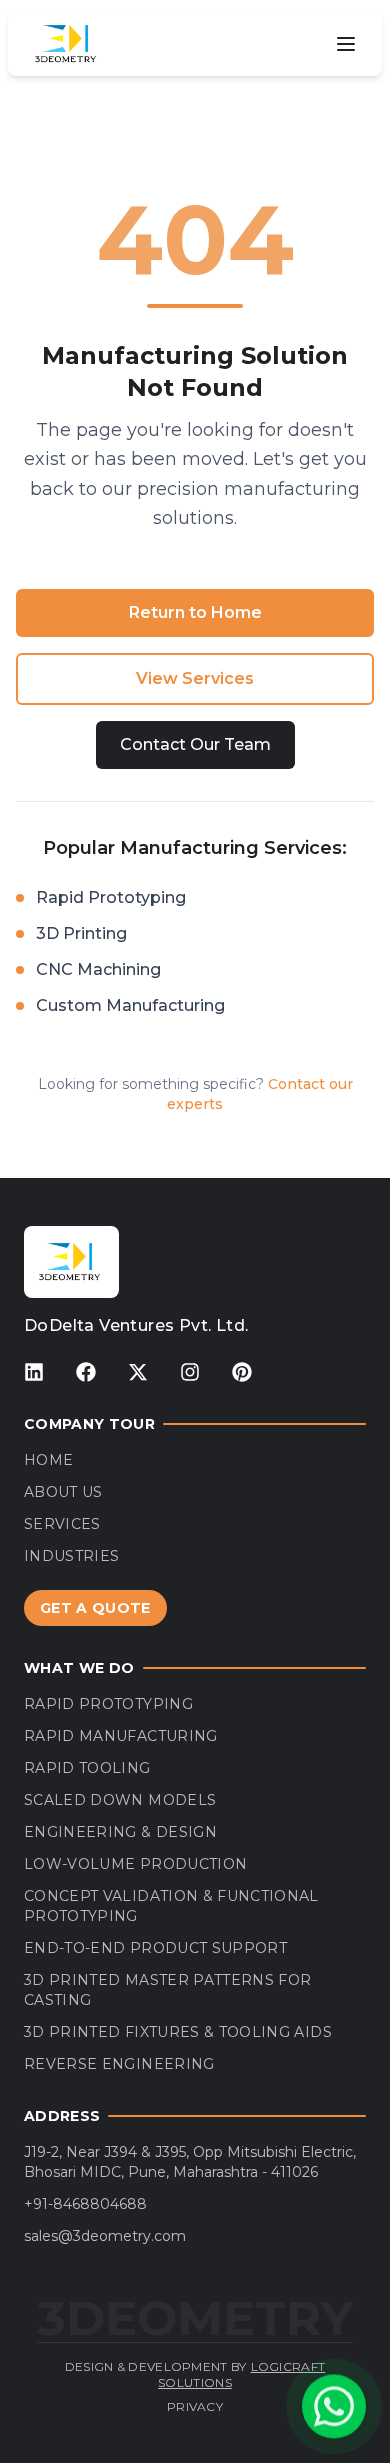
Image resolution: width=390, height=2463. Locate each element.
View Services (195, 678)
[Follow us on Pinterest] (242, 1372)
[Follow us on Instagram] (190, 1372)
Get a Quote (95, 1608)
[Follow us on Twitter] (138, 1372)
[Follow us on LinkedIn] (34, 1372)
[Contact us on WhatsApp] (334, 2407)
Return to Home (195, 612)
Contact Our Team (195, 744)
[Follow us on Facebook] (86, 1372)
